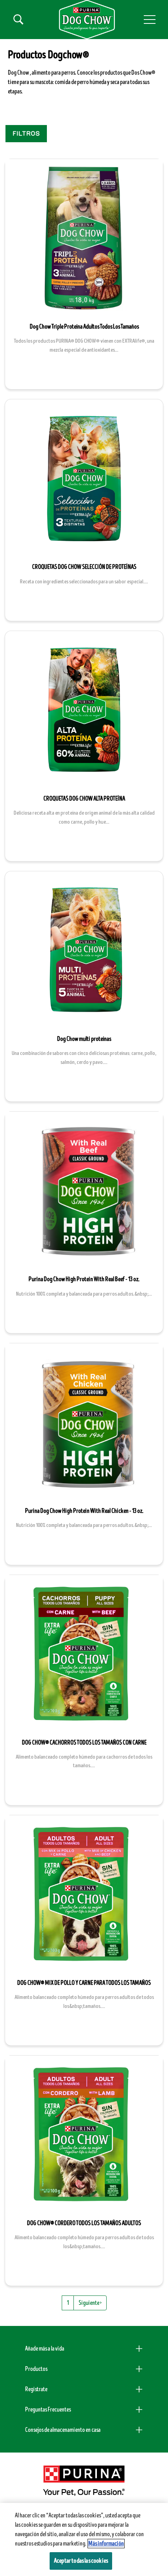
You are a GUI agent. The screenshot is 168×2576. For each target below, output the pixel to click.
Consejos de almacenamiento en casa (63, 2430)
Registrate (36, 2389)
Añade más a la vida (45, 2349)
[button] (150, 20)
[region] (84, 2539)
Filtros (26, 134)
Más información (106, 2544)
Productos (36, 2369)
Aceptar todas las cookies (81, 2561)
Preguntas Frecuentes (48, 2410)
